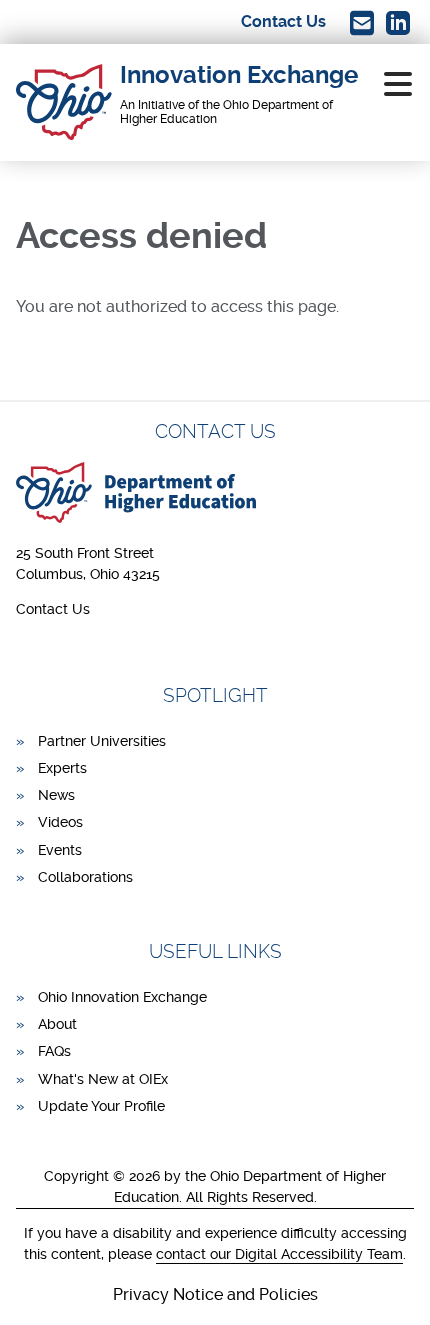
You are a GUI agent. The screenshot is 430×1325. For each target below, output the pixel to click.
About (57, 1024)
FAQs (54, 1051)
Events (60, 850)
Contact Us (53, 609)
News (56, 795)
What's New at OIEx (103, 1079)
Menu (398, 84)
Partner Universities (102, 741)
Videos (60, 822)
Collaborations (85, 877)
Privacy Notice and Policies (215, 1294)
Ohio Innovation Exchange (122, 997)
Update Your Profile (101, 1106)
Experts (62, 768)
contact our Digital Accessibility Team (279, 1254)
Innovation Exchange (239, 75)
